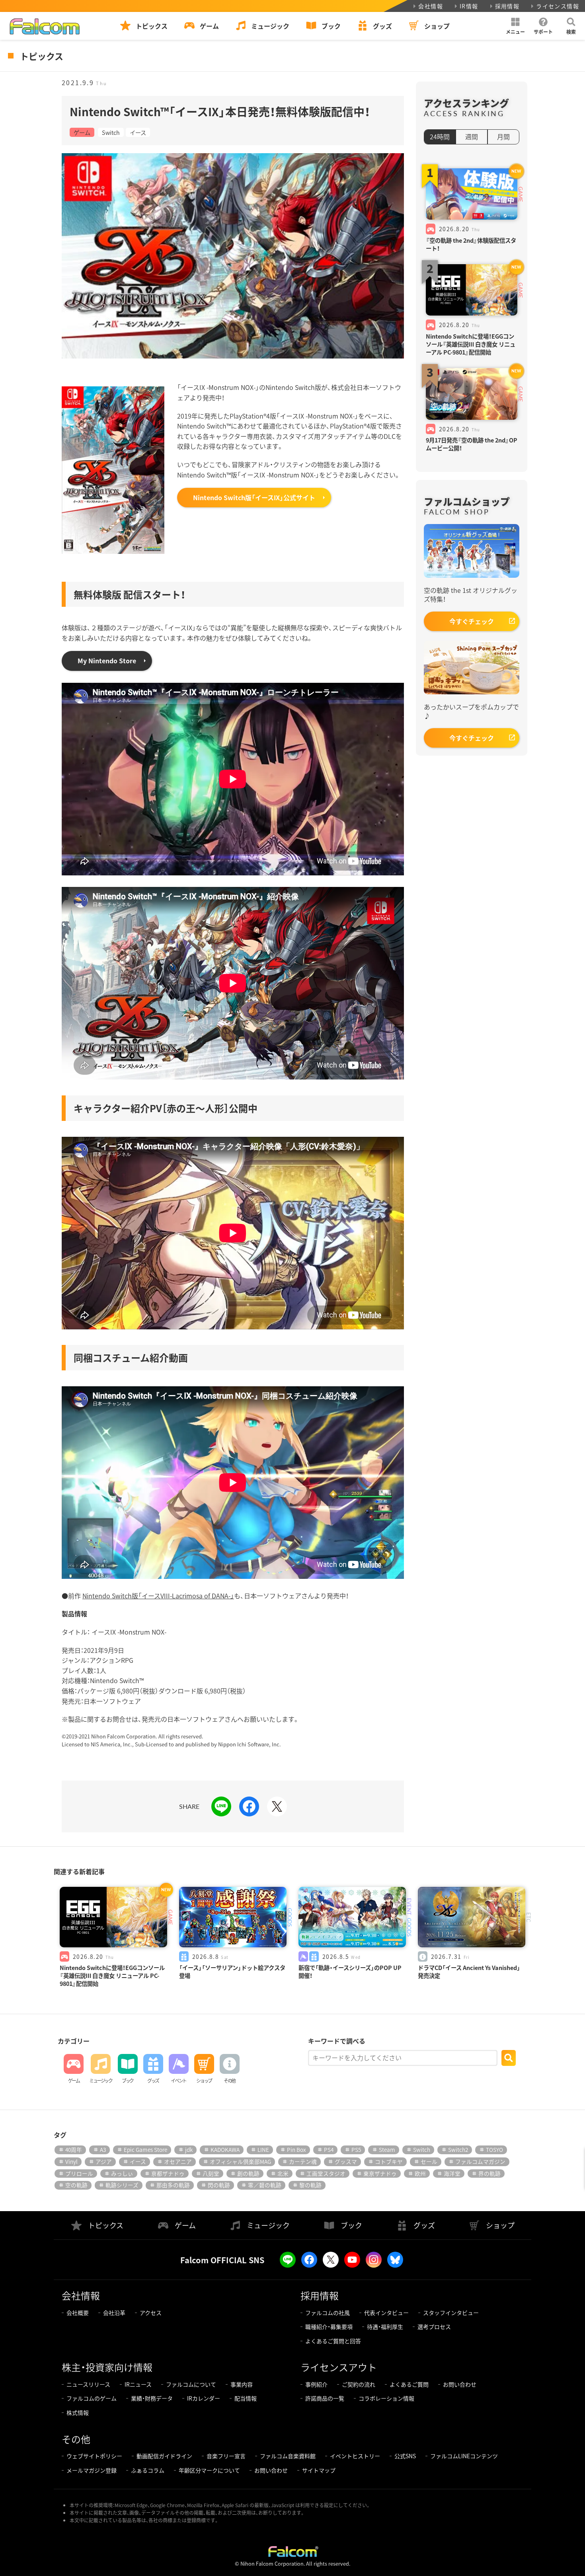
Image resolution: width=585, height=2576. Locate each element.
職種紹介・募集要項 (329, 2327)
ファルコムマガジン (480, 2161)
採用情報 (507, 6)
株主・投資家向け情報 (107, 2367)
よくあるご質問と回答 (333, 2341)
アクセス (151, 2313)
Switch (111, 132)
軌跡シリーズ (122, 2185)
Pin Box (296, 2149)
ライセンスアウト (339, 2367)
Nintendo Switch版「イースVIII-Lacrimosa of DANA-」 (158, 1596)
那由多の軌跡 (173, 2185)
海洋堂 (452, 2173)
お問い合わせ (460, 2384)
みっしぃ (122, 2173)
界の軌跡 (489, 2173)
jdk (189, 2149)
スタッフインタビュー (451, 2313)
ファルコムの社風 (328, 2313)
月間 (503, 136)
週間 (472, 136)
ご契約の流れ (359, 2384)
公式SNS (405, 2456)
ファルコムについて (191, 2384)
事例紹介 (316, 2384)
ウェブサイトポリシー (94, 2456)
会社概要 (78, 2313)
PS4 (329, 2149)
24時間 (440, 136)
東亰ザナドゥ (380, 2173)
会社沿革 (114, 2313)
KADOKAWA (225, 2149)
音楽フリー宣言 (226, 2456)
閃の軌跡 (219, 2185)
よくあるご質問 (409, 2384)
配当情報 (246, 2398)
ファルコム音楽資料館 (288, 2456)
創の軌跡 (248, 2173)
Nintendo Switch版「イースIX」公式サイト (254, 497)
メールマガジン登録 (92, 2470)
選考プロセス (434, 2327)
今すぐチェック (472, 621)
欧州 (420, 2173)
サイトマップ (319, 2470)
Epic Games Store (145, 2149)
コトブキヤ (389, 2161)
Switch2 (458, 2149)
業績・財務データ (152, 2398)
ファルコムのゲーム (92, 2398)
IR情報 (469, 6)
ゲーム (82, 132)
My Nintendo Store (107, 661)
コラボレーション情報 (386, 2398)
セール (429, 2161)
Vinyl (71, 2161)
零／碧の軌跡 (265, 2185)
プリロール (79, 2173)
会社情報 (431, 6)
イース (138, 132)
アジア (104, 2161)
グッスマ (346, 2161)
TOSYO (494, 2149)
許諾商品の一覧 (325, 2398)
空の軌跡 (76, 2185)
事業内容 (242, 2384)
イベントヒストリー (355, 2456)
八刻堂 (211, 2173)
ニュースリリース (88, 2384)
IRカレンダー (204, 2398)
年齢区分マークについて (209, 2470)
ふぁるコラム (148, 2470)
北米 (283, 2173)
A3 (103, 2149)
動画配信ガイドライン (164, 2456)
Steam (387, 2149)
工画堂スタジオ (326, 2173)
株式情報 (78, 2412)
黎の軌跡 (310, 2185)
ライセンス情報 (558, 6)
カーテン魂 (303, 2161)
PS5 (356, 2149)
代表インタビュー (386, 2313)
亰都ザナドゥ (168, 2173)
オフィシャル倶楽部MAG (240, 2161)
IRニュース (138, 2384)
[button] (515, 26)
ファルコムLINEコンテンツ (464, 2456)
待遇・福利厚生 (385, 2327)
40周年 (74, 2149)
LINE (263, 2149)
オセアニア (178, 2161)
